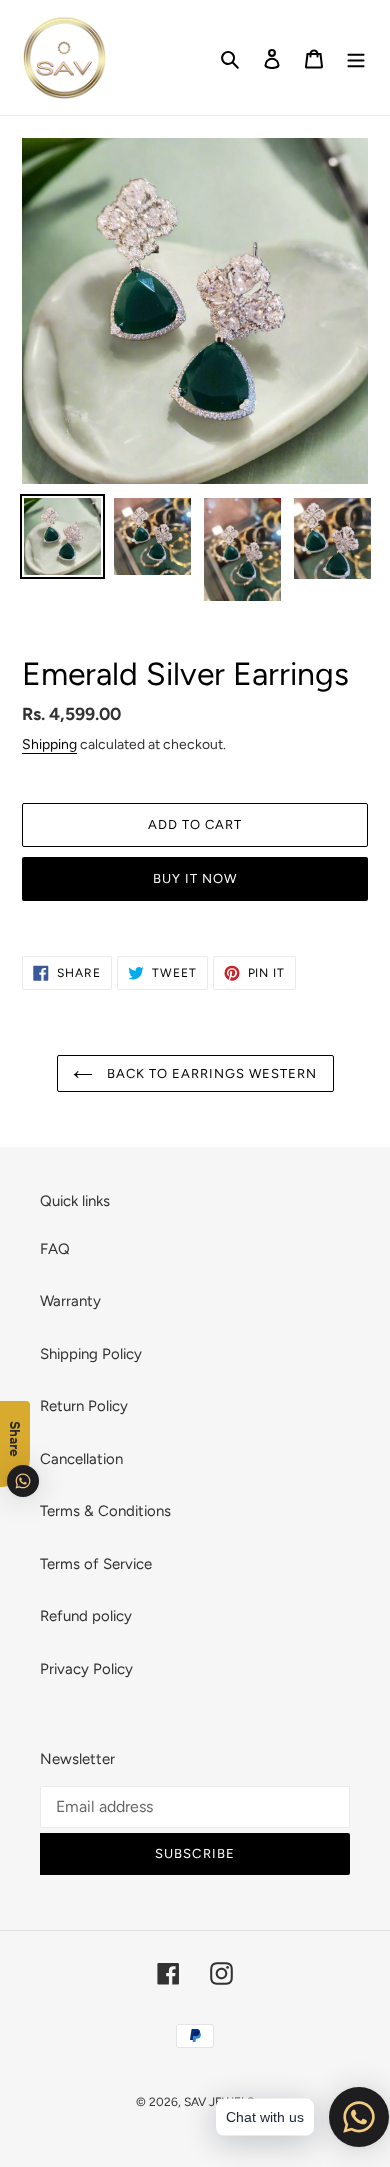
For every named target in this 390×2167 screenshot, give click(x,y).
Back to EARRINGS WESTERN (210, 1073)
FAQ (55, 1249)
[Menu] (356, 57)
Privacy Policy (86, 1669)
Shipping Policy (91, 1354)
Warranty (70, 1301)
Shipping (49, 744)
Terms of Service (96, 1564)
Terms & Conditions (105, 1511)
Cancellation (81, 1459)
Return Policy (84, 1406)
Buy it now (195, 878)
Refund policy (86, 1616)
